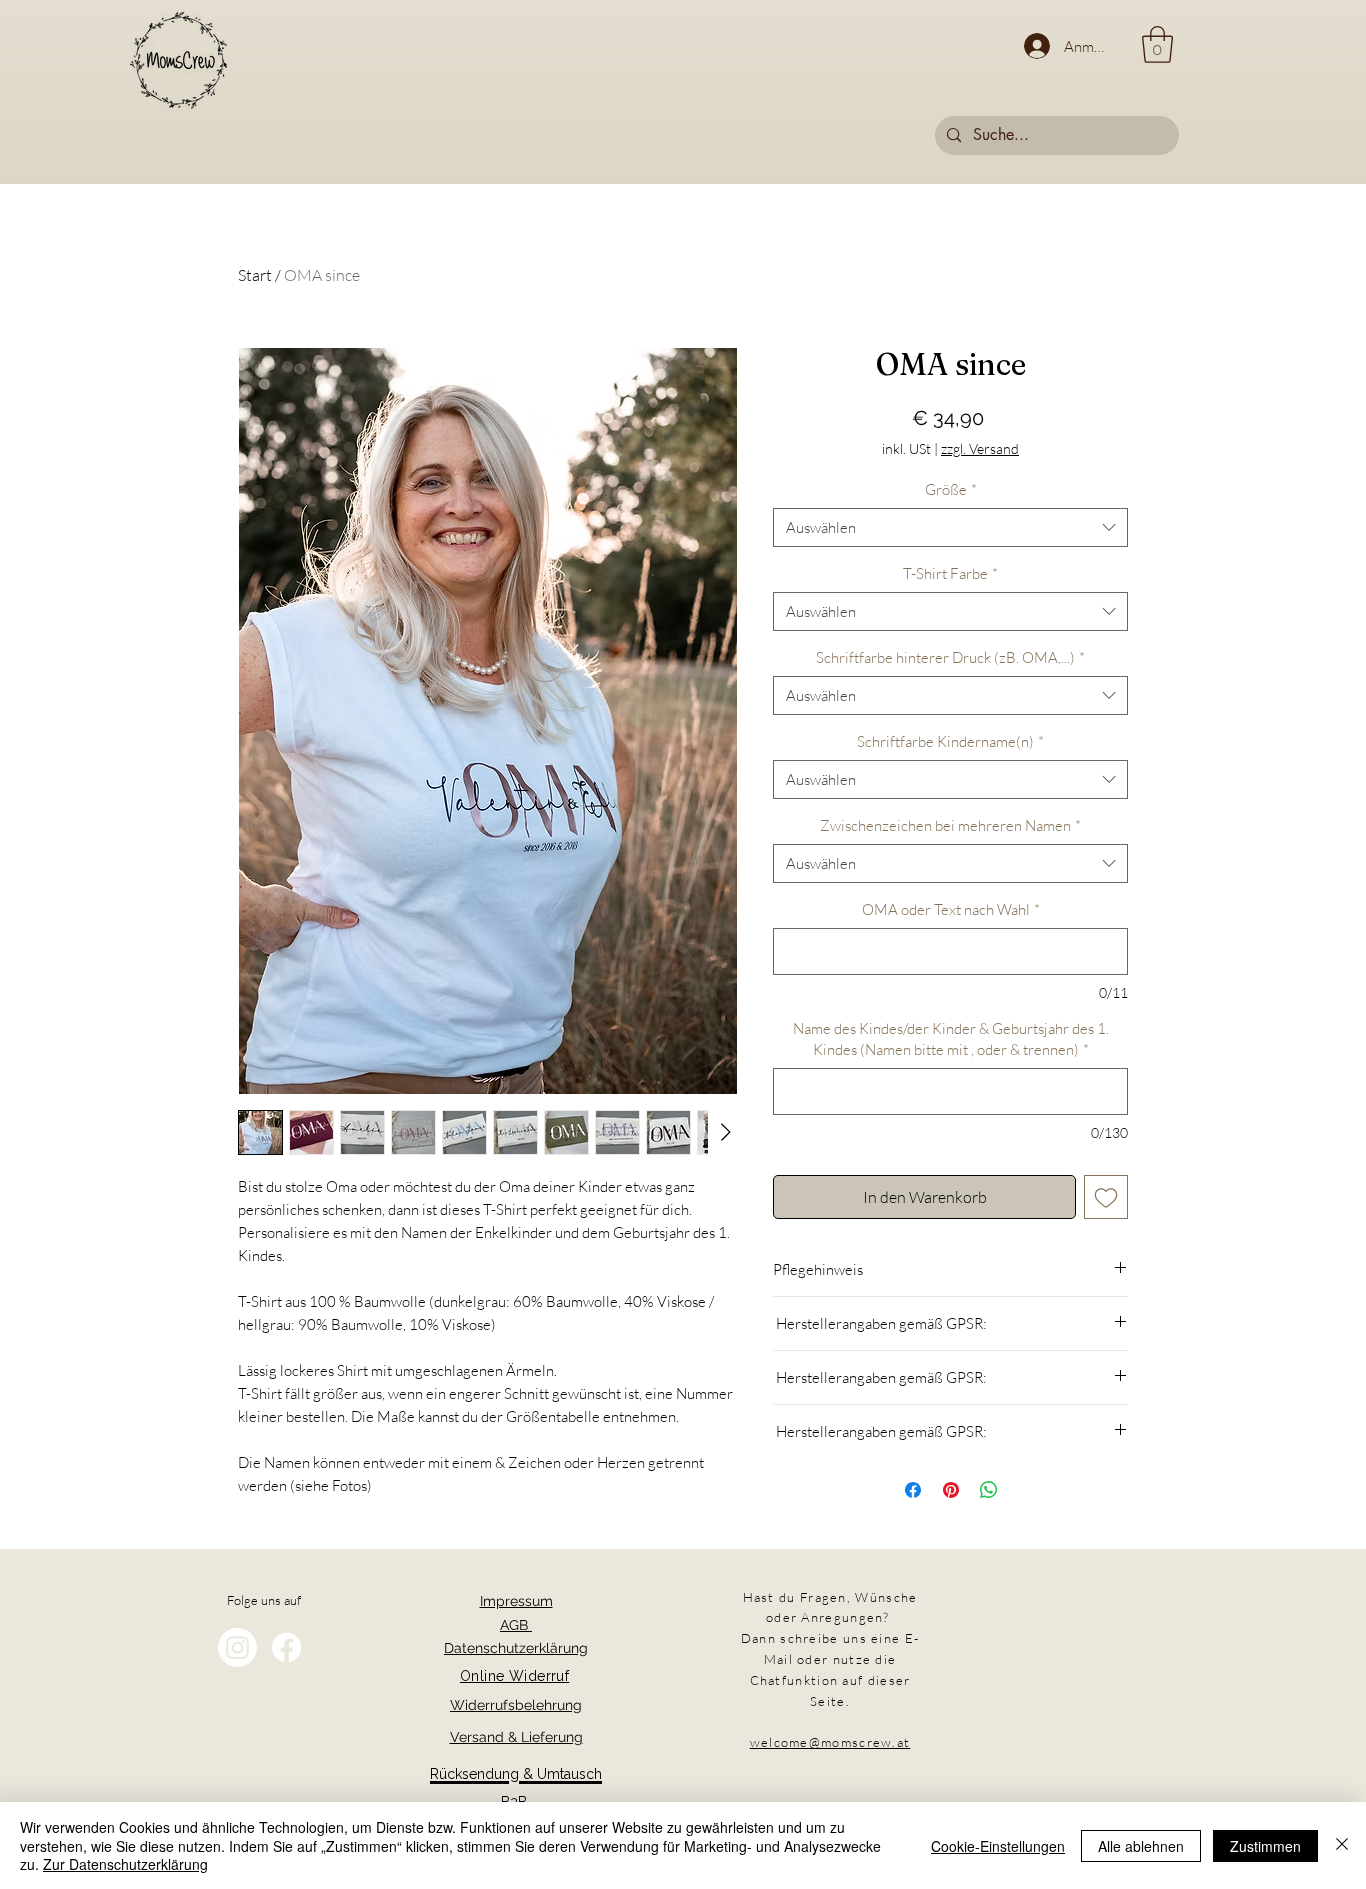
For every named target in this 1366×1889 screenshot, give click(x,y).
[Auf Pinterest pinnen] (951, 1490)
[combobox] (950, 527)
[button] (1157, 44)
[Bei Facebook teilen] (913, 1490)
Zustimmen (1265, 1846)
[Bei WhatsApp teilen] (989, 1490)
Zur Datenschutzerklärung (125, 1864)
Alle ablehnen (1141, 1846)
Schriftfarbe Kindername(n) (950, 741)
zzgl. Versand (980, 448)
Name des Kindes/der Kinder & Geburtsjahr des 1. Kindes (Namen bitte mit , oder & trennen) (951, 1039)
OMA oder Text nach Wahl (951, 909)
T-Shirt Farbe (950, 573)
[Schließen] (1342, 1845)
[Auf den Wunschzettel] (1106, 1197)
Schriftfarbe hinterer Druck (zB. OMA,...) (950, 657)
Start (255, 275)
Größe (951, 489)
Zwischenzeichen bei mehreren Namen (950, 825)
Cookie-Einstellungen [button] (998, 1846)
